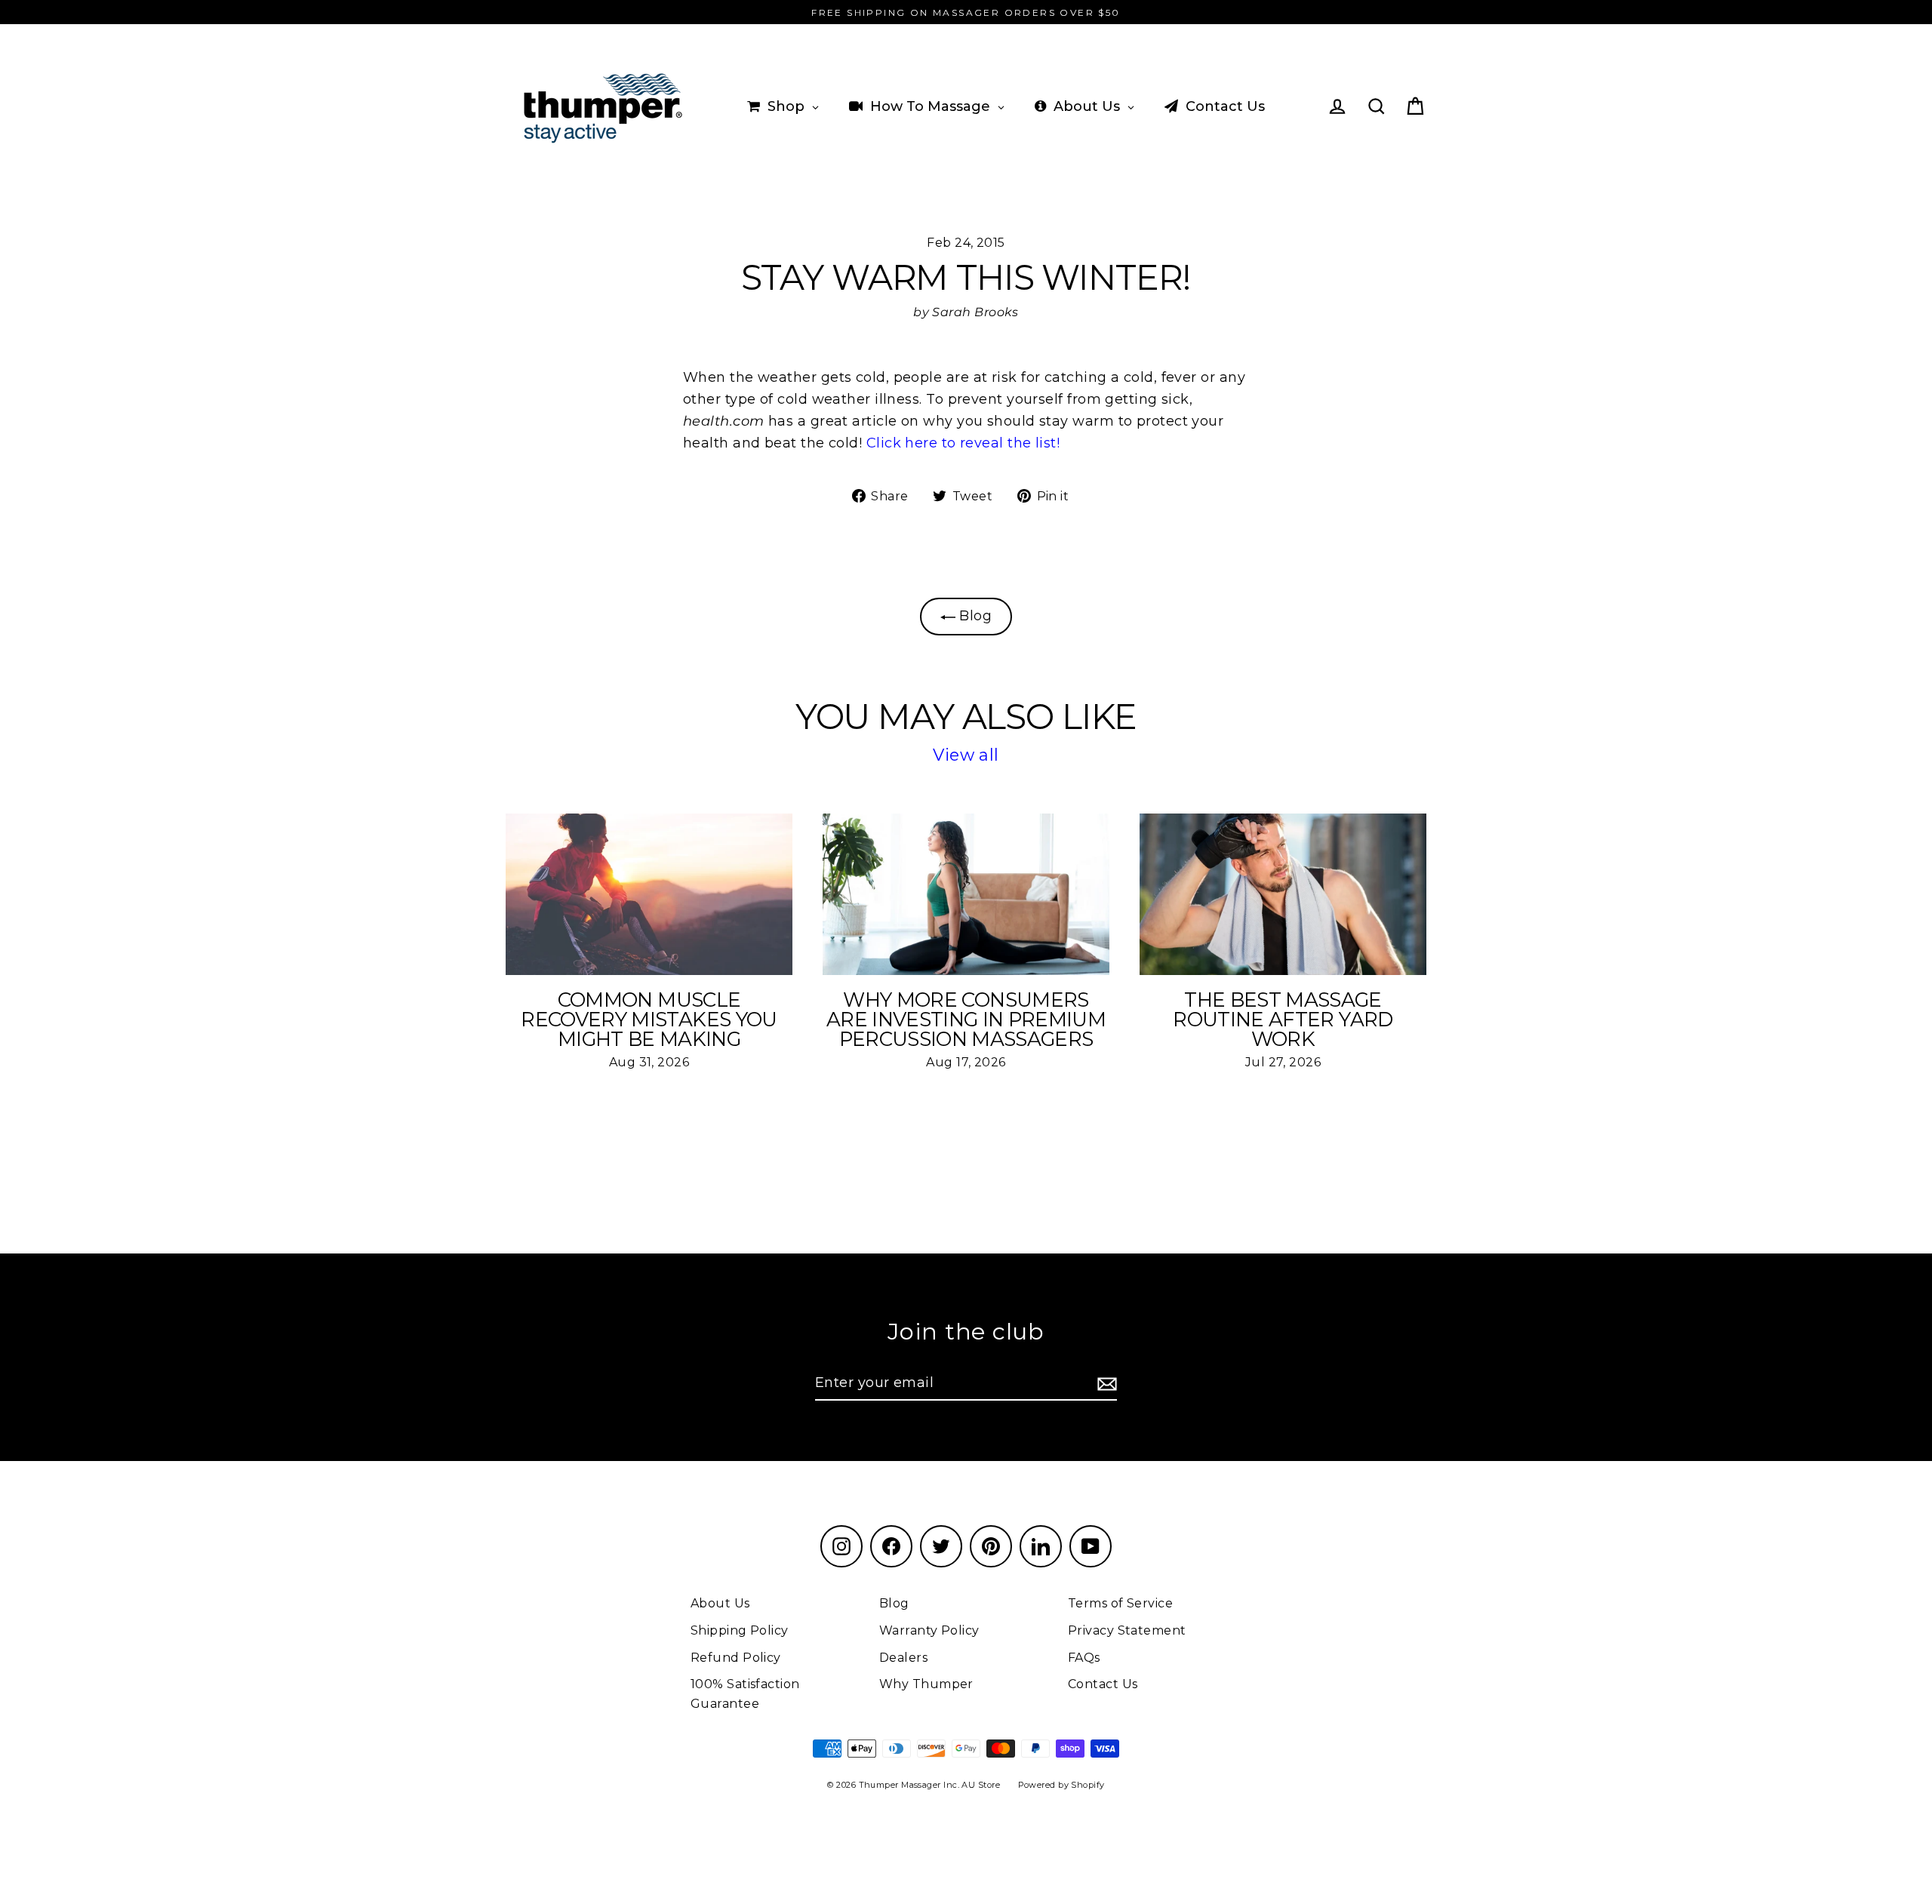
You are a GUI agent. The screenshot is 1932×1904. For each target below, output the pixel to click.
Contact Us (1103, 1684)
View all (966, 755)
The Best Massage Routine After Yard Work (1283, 1020)
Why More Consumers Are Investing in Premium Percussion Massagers (966, 1020)
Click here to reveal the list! (963, 443)
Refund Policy (736, 1658)
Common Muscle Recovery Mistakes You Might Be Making (649, 1020)
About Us (720, 1603)
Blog (974, 616)
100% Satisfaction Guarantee (745, 1694)
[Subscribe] (1105, 1384)
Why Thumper (926, 1684)
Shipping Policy (740, 1630)
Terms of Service (1120, 1603)
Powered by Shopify (1061, 1785)
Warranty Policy (929, 1630)
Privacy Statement (1127, 1630)
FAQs (1084, 1658)
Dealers (903, 1658)
